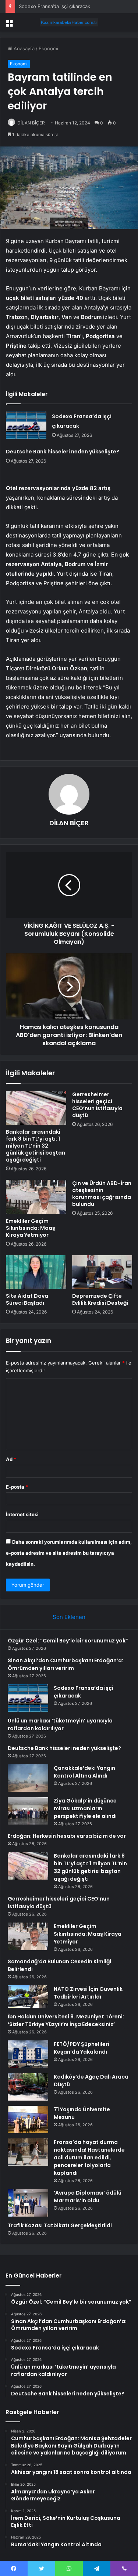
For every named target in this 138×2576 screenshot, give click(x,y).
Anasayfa (23, 48)
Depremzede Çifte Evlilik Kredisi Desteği (100, 1299)
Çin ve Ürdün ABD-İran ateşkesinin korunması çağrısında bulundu (102, 1194)
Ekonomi (48, 48)
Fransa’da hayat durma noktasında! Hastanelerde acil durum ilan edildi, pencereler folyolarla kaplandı (89, 2157)
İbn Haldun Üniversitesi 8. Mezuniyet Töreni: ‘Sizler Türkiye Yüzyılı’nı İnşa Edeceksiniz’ (66, 2020)
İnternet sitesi (22, 1514)
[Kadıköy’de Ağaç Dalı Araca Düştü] (28, 2087)
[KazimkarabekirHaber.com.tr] (69, 22)
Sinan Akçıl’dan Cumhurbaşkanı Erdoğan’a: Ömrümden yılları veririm (66, 1664)
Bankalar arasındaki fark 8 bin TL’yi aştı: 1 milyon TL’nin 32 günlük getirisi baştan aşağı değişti (36, 1146)
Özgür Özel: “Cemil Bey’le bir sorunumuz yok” (68, 1641)
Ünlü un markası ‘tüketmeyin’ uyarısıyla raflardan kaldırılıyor (60, 1724)
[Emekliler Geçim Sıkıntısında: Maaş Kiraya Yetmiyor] (36, 1197)
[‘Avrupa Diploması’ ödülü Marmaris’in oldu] (28, 2203)
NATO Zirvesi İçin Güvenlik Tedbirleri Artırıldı (88, 1993)
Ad (11, 1459)
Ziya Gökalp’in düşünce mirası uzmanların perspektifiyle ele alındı (85, 1808)
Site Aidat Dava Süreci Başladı (27, 1299)
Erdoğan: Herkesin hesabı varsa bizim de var (67, 1836)
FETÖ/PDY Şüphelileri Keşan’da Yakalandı (82, 2048)
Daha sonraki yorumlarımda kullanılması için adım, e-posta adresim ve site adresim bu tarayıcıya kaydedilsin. (69, 1553)
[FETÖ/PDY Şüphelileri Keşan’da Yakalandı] (28, 2054)
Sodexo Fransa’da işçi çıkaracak (54, 6)
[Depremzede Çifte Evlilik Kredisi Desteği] (102, 1272)
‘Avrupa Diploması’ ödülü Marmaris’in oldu (88, 2197)
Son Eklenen (69, 1617)
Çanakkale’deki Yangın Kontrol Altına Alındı (84, 1772)
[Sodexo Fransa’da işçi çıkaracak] (26, 425)
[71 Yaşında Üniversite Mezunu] (28, 2120)
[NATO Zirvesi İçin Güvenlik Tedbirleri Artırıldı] (28, 1997)
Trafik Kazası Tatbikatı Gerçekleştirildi (60, 2225)
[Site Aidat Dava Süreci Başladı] (36, 1272)
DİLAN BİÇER (31, 123)
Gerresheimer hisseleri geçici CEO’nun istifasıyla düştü (97, 1105)
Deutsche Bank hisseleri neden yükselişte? (63, 452)
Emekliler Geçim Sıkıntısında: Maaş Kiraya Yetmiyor (31, 1228)
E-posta (17, 1487)
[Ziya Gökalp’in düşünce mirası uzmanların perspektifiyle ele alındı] (28, 1811)
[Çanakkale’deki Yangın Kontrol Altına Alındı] (28, 1778)
